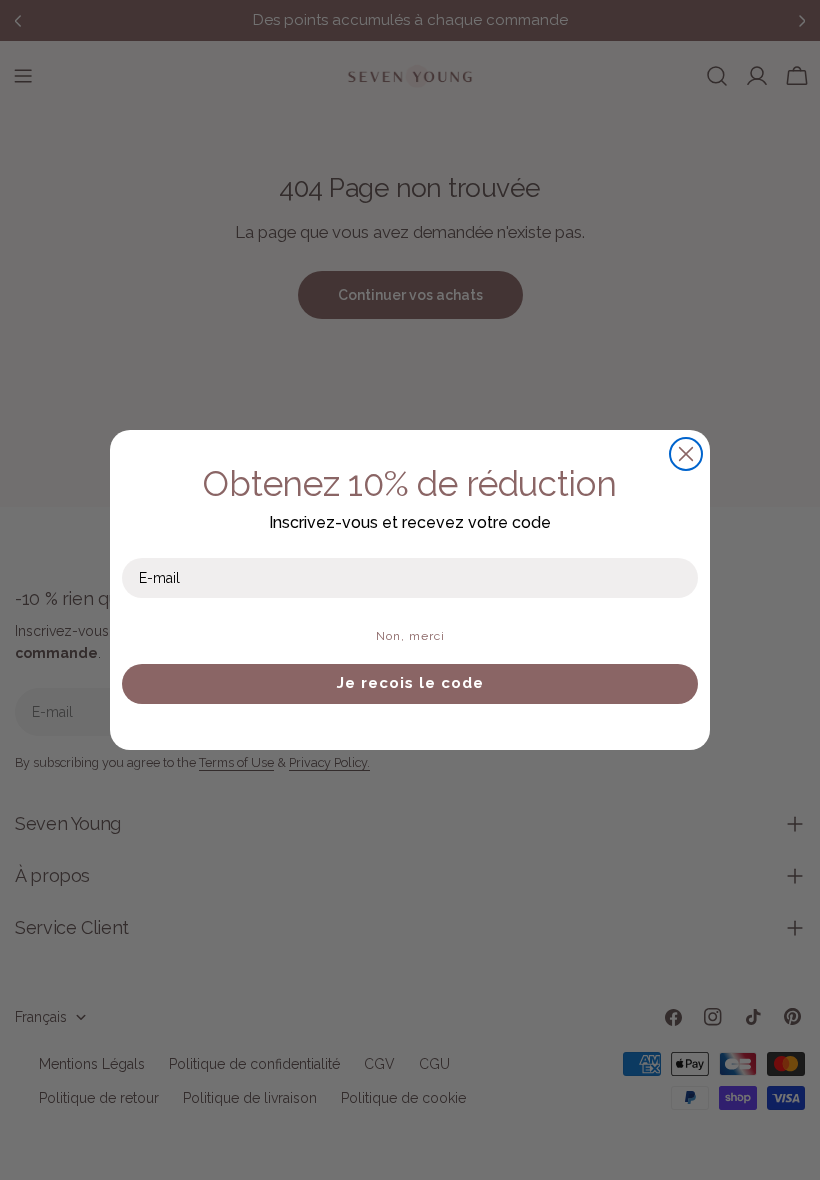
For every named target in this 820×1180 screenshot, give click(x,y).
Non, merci (410, 636)
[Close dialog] (686, 454)
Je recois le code (410, 683)
